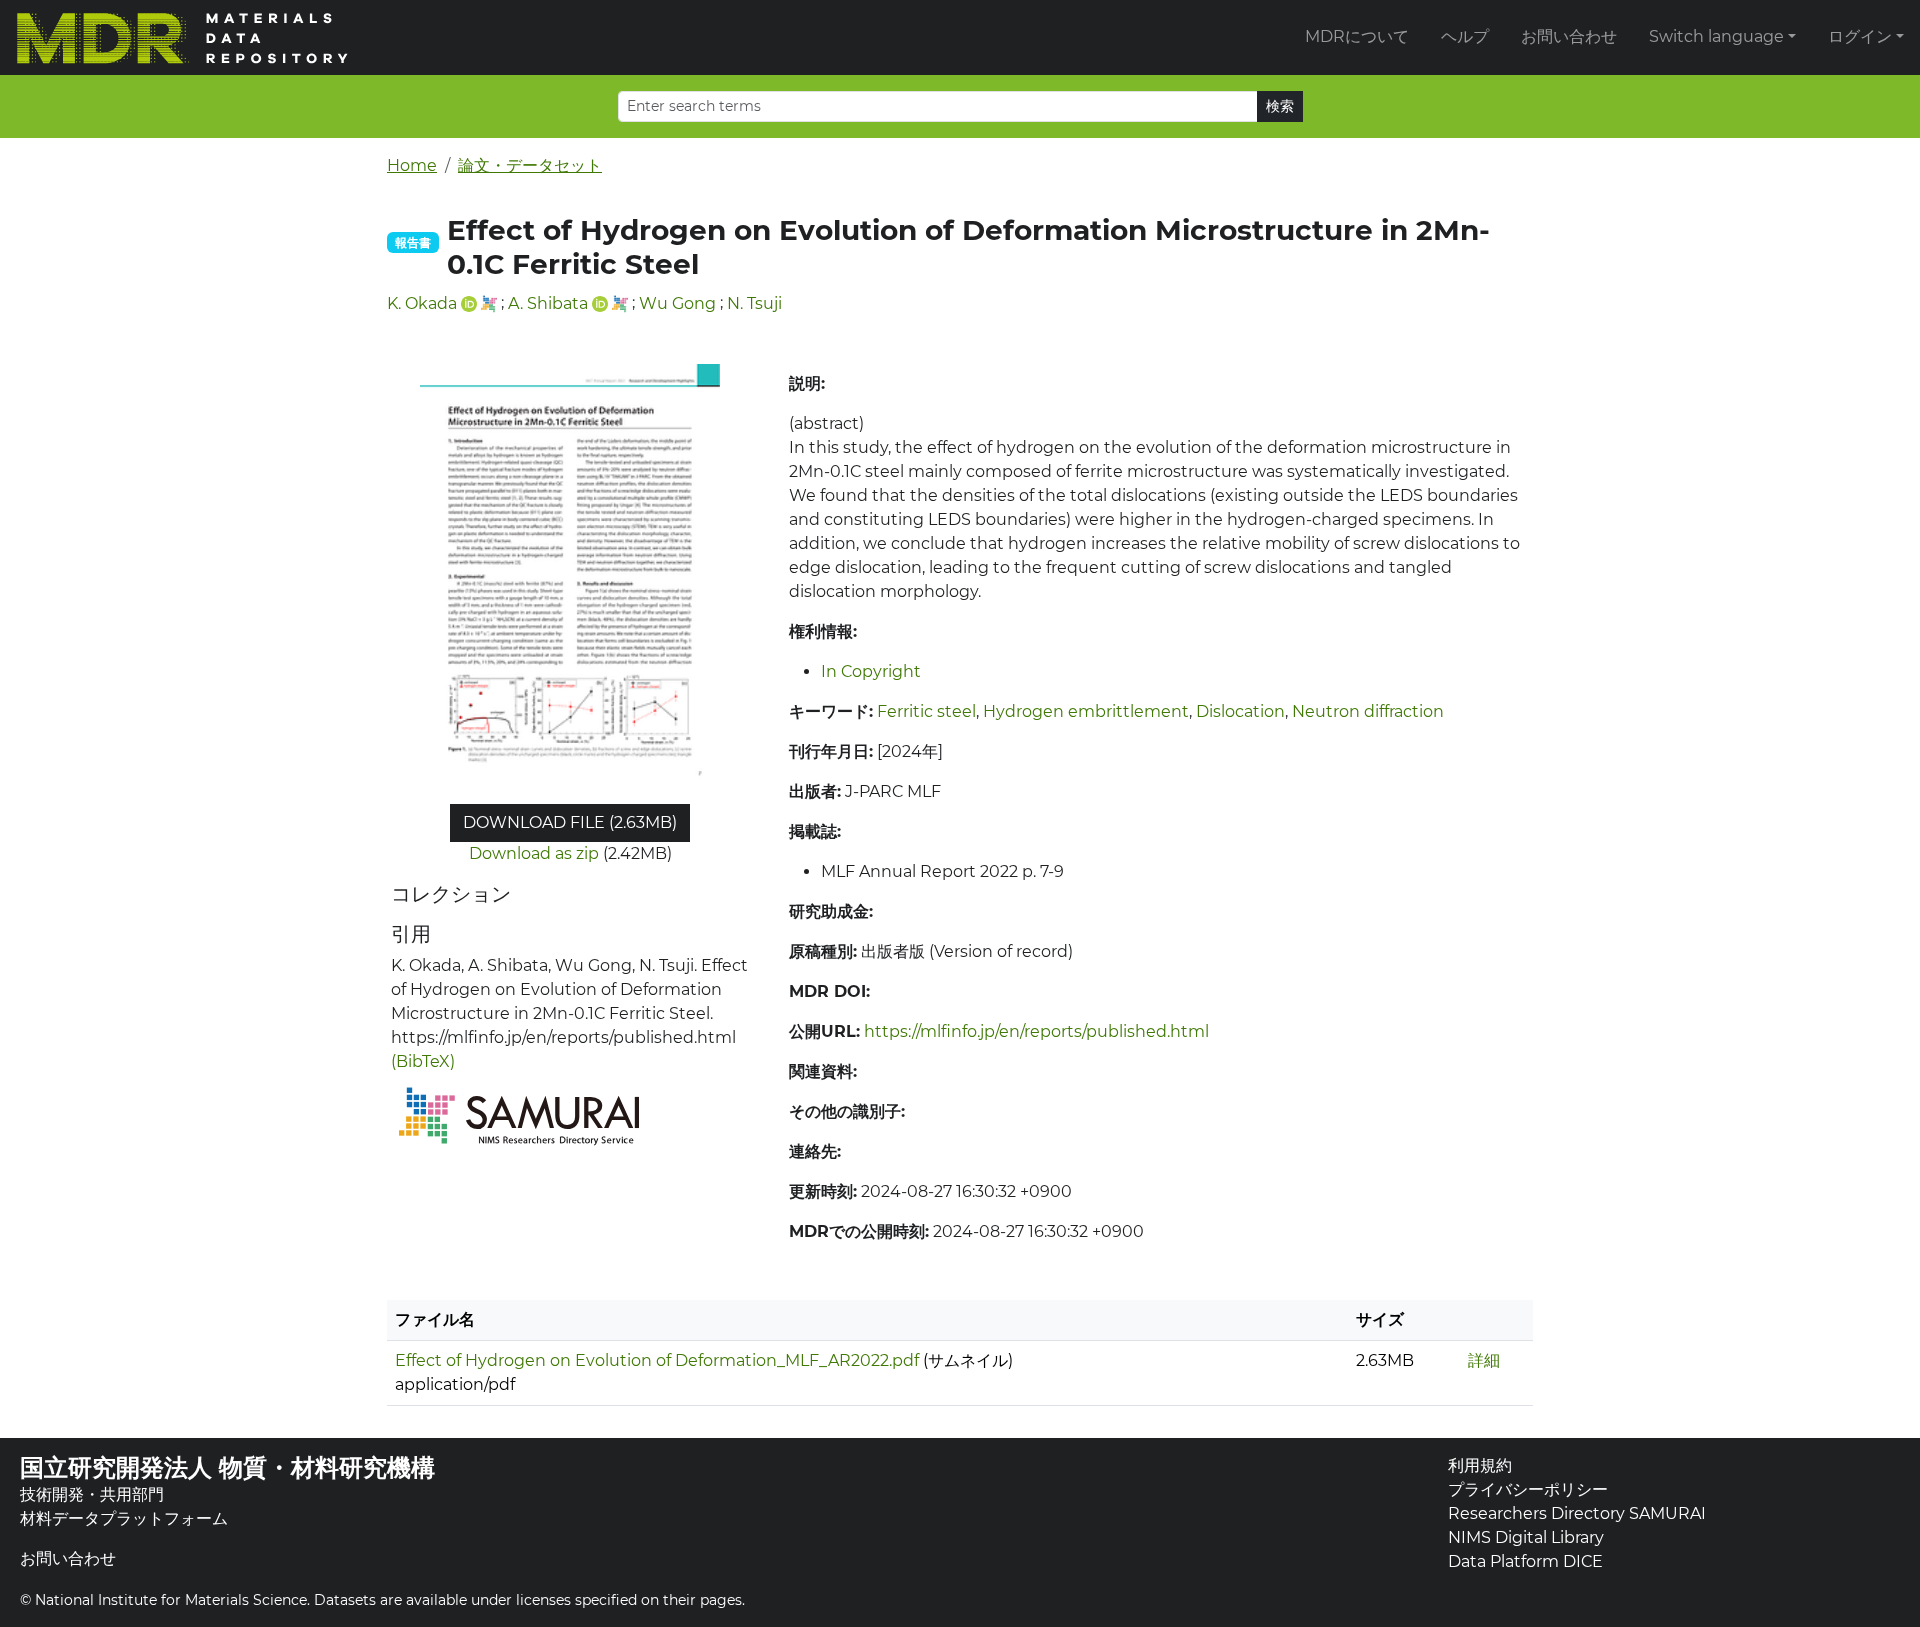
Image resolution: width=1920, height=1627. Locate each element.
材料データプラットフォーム (124, 1518)
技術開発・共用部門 (92, 1494)
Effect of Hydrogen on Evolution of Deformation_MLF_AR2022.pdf (657, 1360)
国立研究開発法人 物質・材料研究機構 (227, 1467)
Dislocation (1240, 711)
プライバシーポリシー (1528, 1489)
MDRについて (1357, 36)
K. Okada (422, 303)
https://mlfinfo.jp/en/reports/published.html (1036, 1031)
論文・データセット (530, 165)
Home (412, 165)
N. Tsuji (754, 303)
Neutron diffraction (1368, 711)
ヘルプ (1465, 36)
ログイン (1860, 36)
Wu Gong (677, 303)
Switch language (1716, 36)
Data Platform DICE (1525, 1561)
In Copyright (871, 671)
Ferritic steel (926, 711)
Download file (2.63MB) (570, 822)
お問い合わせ (1569, 36)
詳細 (1484, 1360)
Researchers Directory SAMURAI (1577, 1513)
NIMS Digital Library (1526, 1537)
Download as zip (534, 853)
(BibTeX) (423, 1061)
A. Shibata (548, 303)
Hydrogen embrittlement (1086, 711)
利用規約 (1480, 1465)
